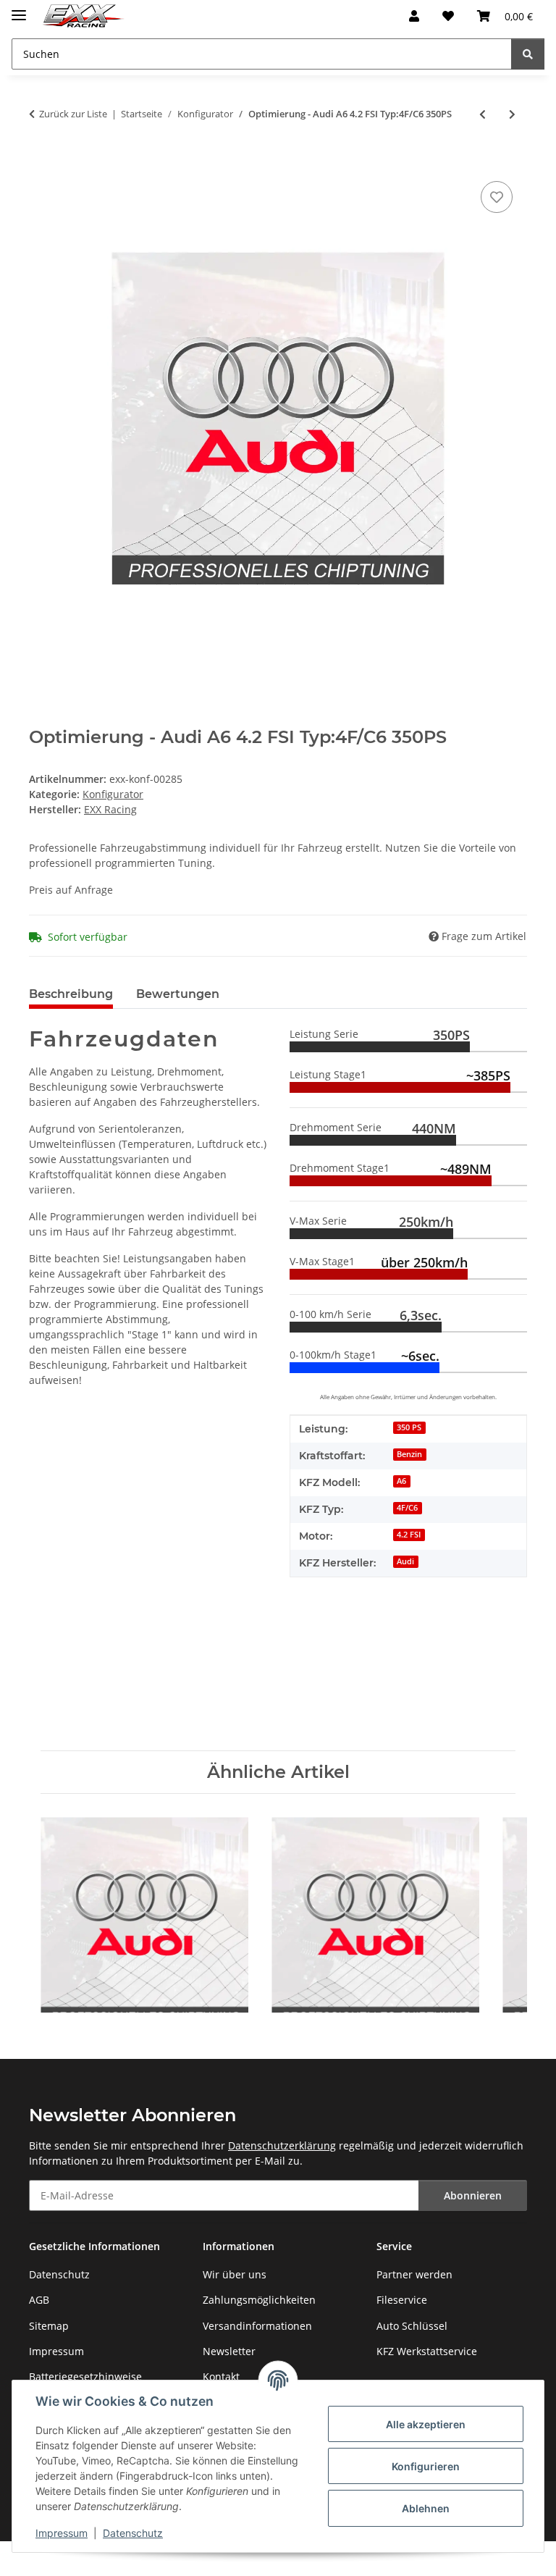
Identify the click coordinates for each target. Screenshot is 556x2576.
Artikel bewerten (70, 1673)
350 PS (409, 1427)
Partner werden (414, 2274)
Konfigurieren (426, 2466)
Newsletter (229, 2351)
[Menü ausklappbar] (19, 9)
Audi (405, 1561)
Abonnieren (473, 2195)
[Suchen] (528, 54)
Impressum (62, 2533)
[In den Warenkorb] (41, 161)
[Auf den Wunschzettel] (497, 197)
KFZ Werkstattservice (427, 2351)
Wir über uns (235, 2274)
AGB (39, 2300)
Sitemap (49, 2326)
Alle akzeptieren (426, 2424)
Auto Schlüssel (412, 2326)
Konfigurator (113, 794)
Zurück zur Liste (73, 114)
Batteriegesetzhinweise (85, 2376)
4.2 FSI (409, 1535)
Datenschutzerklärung (282, 2145)
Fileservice (402, 2300)
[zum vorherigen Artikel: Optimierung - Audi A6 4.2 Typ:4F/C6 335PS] (483, 114)
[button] (414, 16)
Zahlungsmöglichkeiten (259, 2300)
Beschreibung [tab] (71, 994)
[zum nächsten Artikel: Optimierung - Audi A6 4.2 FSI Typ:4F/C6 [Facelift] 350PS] (512, 114)
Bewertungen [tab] (178, 994)
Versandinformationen (257, 2326)
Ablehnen (426, 2508)
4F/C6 (407, 1508)
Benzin (409, 1454)
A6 (401, 1481)
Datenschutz (133, 2533)
